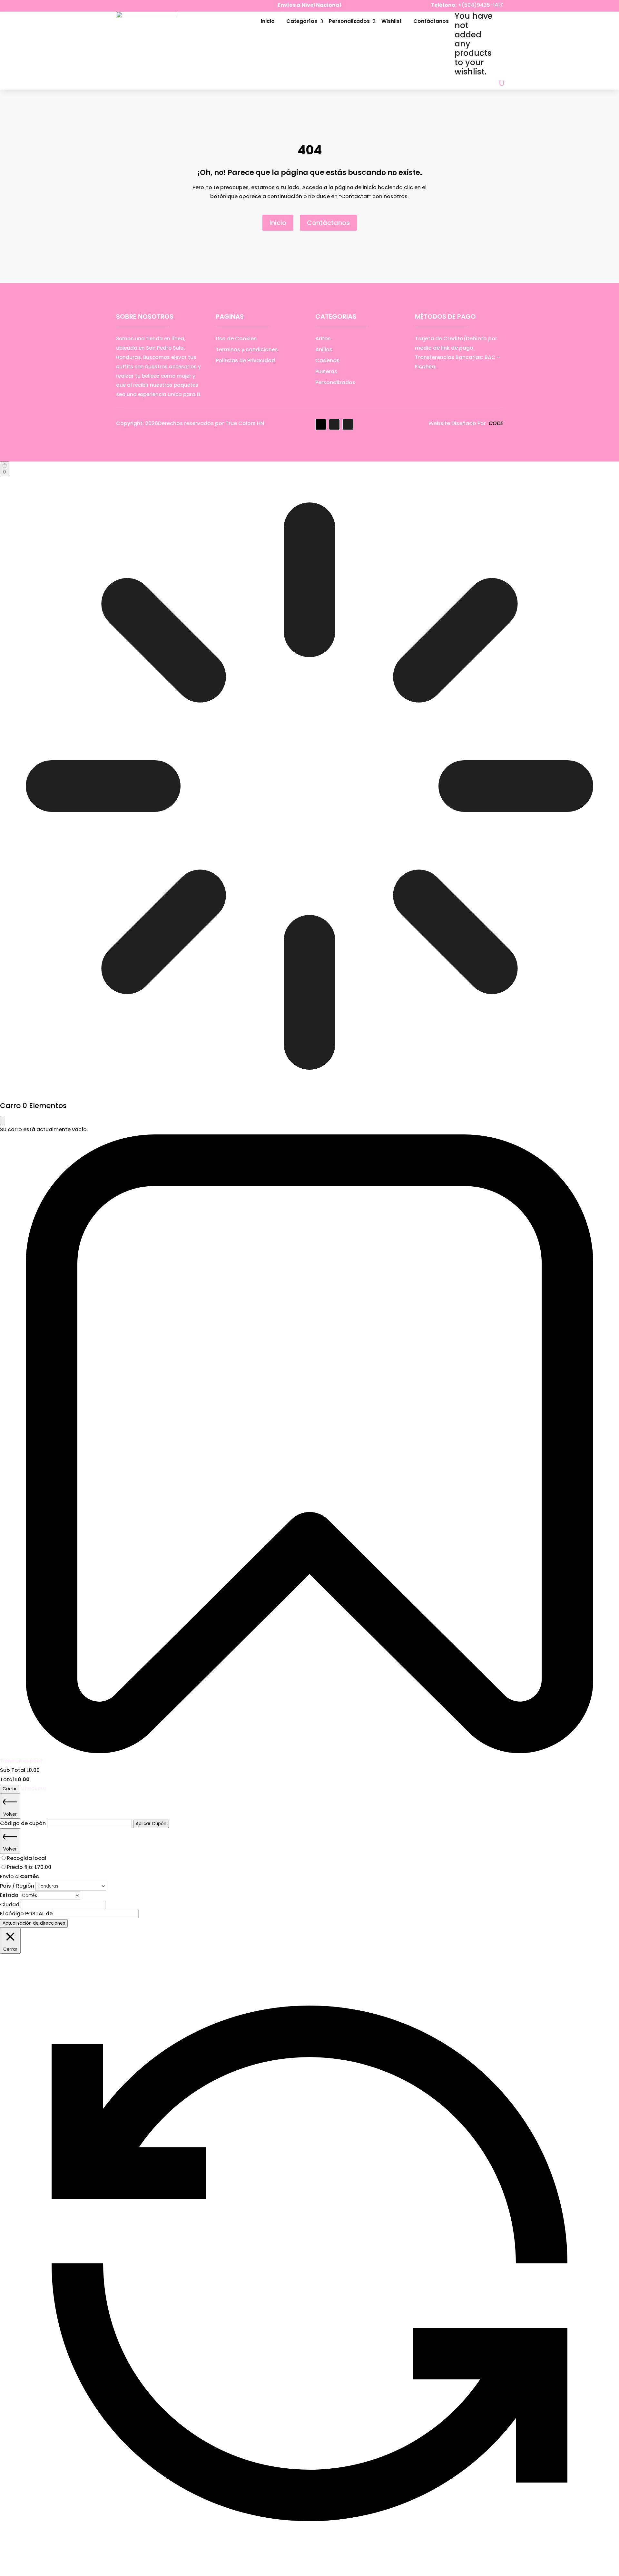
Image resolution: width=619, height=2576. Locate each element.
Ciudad (10, 1905)
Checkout (34, 1789)
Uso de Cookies (236, 339)
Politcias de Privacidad (245, 360)
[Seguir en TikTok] (147, 6)
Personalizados (349, 21)
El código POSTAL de (27, 1914)
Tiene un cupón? (21, 1761)
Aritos (323, 339)
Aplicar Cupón (151, 1824)
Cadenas (327, 360)
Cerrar (10, 1789)
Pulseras (326, 371)
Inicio (268, 21)
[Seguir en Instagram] (134, 6)
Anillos (324, 350)
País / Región (18, 1886)
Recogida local (26, 1858)
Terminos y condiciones (247, 350)
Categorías (302, 21)
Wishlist (392, 21)
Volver (10, 1814)
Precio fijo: (29, 1867)
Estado (10, 1895)
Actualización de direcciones (34, 1923)
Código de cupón (24, 1823)
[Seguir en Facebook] (121, 6)
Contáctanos (431, 21)
